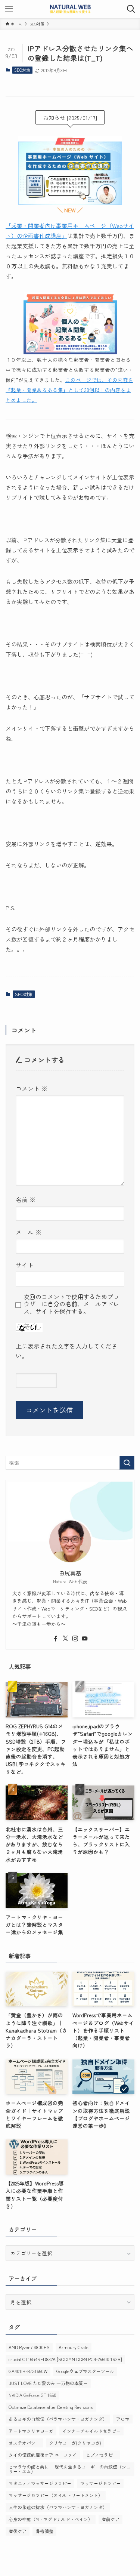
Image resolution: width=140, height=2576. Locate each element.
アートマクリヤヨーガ (31, 2431)
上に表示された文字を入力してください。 (66, 1351)
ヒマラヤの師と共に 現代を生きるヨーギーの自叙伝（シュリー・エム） (70, 2469)
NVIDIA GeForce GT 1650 (32, 2395)
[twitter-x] (65, 1639)
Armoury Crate (74, 2347)
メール (29, 1232)
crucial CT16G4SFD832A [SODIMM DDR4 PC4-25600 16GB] (65, 2359)
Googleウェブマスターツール (85, 2371)
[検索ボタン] (131, 9)
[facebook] (56, 1639)
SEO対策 (22, 70)
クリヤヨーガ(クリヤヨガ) (75, 2443)
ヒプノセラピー (102, 2455)
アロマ (123, 2419)
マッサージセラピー (100, 2483)
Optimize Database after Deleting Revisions (51, 2407)
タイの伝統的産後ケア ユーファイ (43, 2455)
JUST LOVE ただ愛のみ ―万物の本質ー (48, 2383)
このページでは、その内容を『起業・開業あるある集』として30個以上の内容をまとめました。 (69, 390)
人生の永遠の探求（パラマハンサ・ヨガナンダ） (58, 2507)
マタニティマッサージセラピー (40, 2483)
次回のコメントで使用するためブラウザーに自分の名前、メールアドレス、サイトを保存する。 (71, 1304)
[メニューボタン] (9, 9)
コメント (32, 1088)
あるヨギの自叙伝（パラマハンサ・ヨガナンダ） (58, 2419)
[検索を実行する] (127, 1463)
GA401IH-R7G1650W (28, 2371)
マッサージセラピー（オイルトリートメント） (56, 2495)
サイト (25, 1265)
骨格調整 (44, 2531)
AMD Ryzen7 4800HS (29, 2347)
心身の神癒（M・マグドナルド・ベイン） (51, 2519)
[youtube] (85, 1639)
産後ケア (18, 2531)
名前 (26, 1199)
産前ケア (111, 2519)
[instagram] (75, 1639)
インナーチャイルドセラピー (91, 2431)
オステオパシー (24, 2443)
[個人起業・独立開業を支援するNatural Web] (70, 9)
